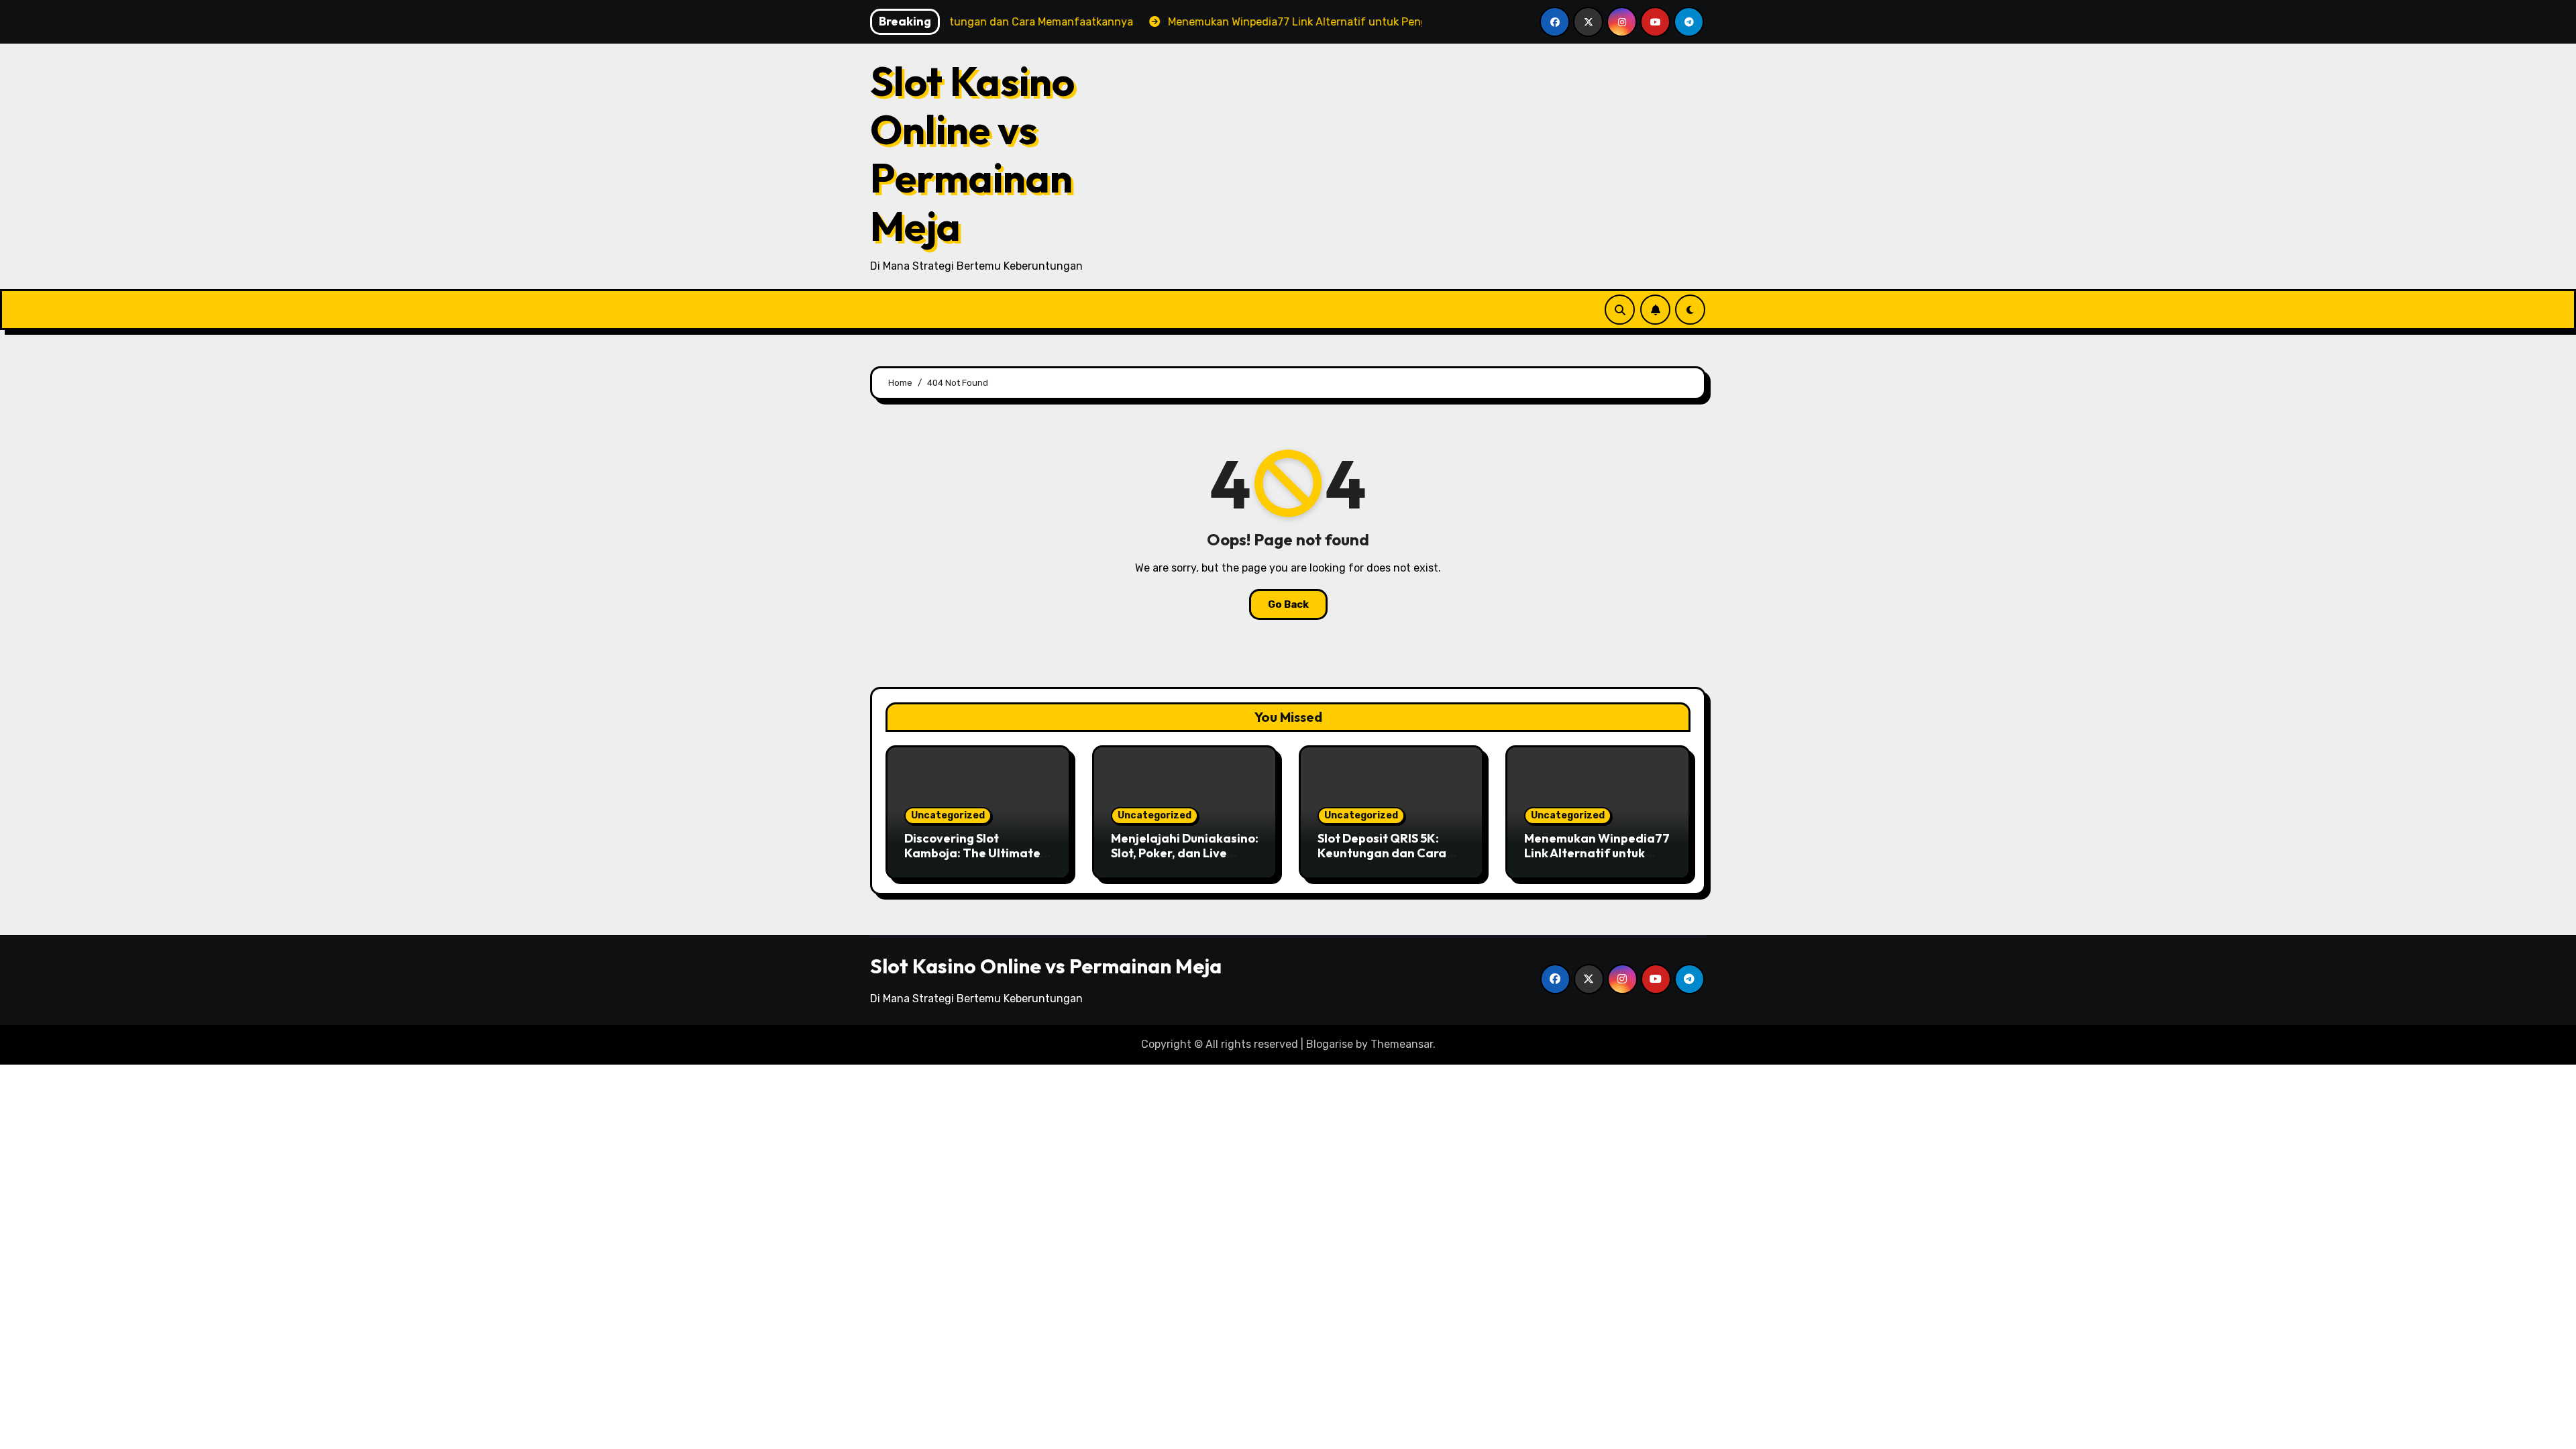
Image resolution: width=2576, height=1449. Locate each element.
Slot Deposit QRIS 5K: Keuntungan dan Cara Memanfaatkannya (1382, 853)
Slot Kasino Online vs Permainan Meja (972, 154)
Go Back (1288, 604)
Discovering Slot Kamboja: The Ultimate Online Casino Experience (972, 860)
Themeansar (1402, 1044)
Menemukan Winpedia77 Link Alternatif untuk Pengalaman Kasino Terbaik (1597, 860)
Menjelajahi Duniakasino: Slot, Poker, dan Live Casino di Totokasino (1185, 853)
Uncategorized (948, 815)
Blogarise (1330, 1044)
